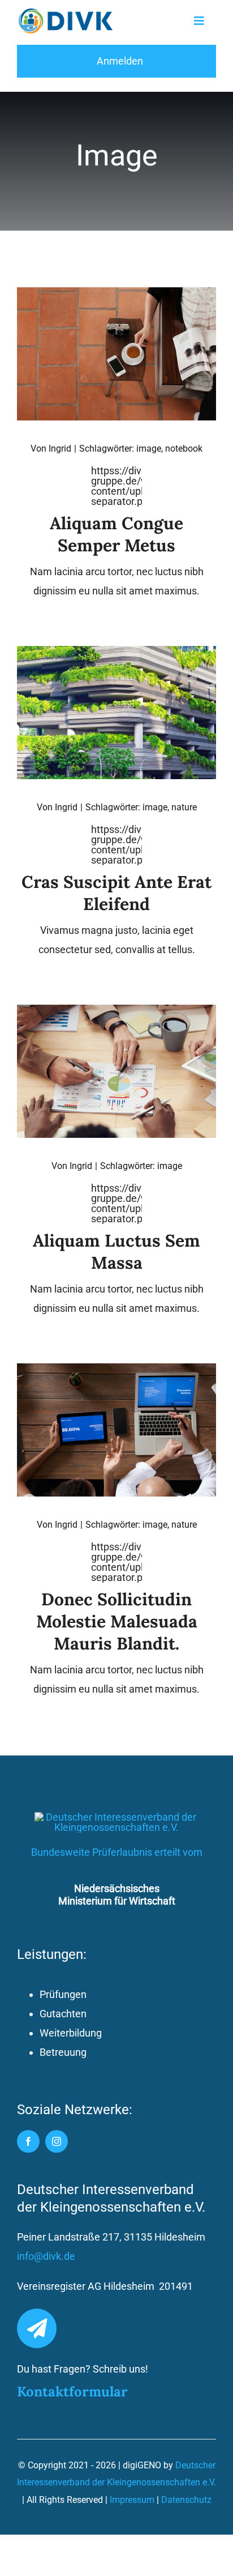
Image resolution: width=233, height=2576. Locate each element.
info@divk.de (46, 2256)
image (149, 449)
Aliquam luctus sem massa (116, 1251)
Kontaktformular (72, 2392)
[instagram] (57, 2141)
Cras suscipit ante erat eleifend (116, 893)
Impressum (132, 2500)
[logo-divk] (66, 13)
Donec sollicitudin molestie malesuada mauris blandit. (117, 1621)
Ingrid (60, 449)
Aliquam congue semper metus (116, 534)
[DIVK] (116, 1817)
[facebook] (28, 2141)
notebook (184, 449)
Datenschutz (186, 2500)
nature (184, 807)
